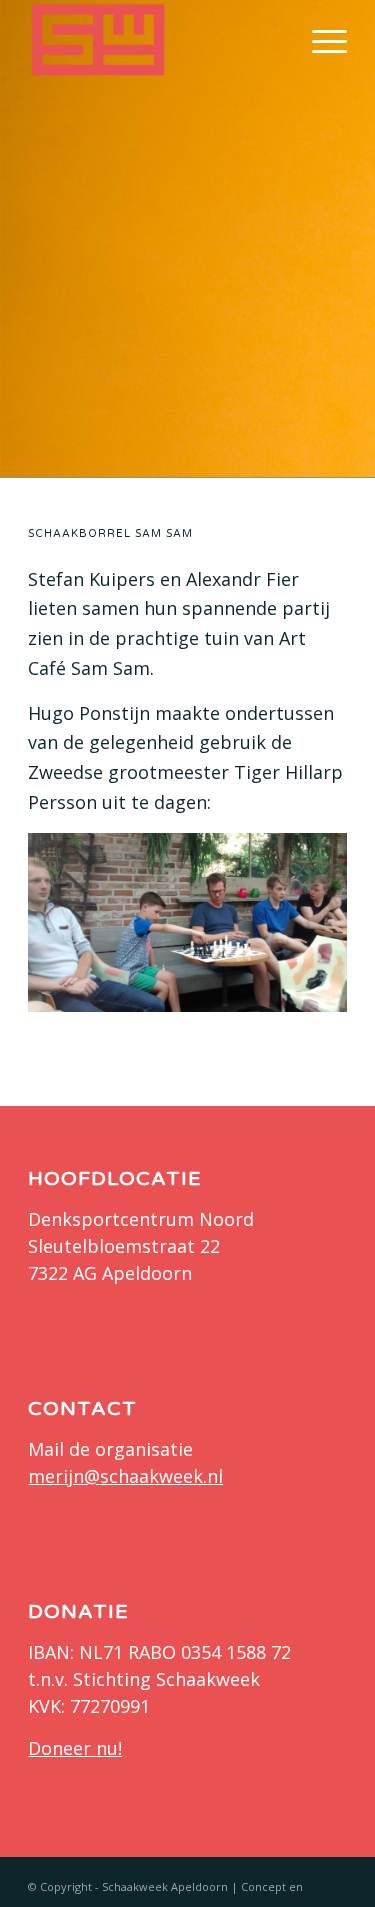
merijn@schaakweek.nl (125, 1476)
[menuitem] (319, 40)
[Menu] (319, 40)
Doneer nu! (75, 1748)
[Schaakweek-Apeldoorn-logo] (155, 40)
